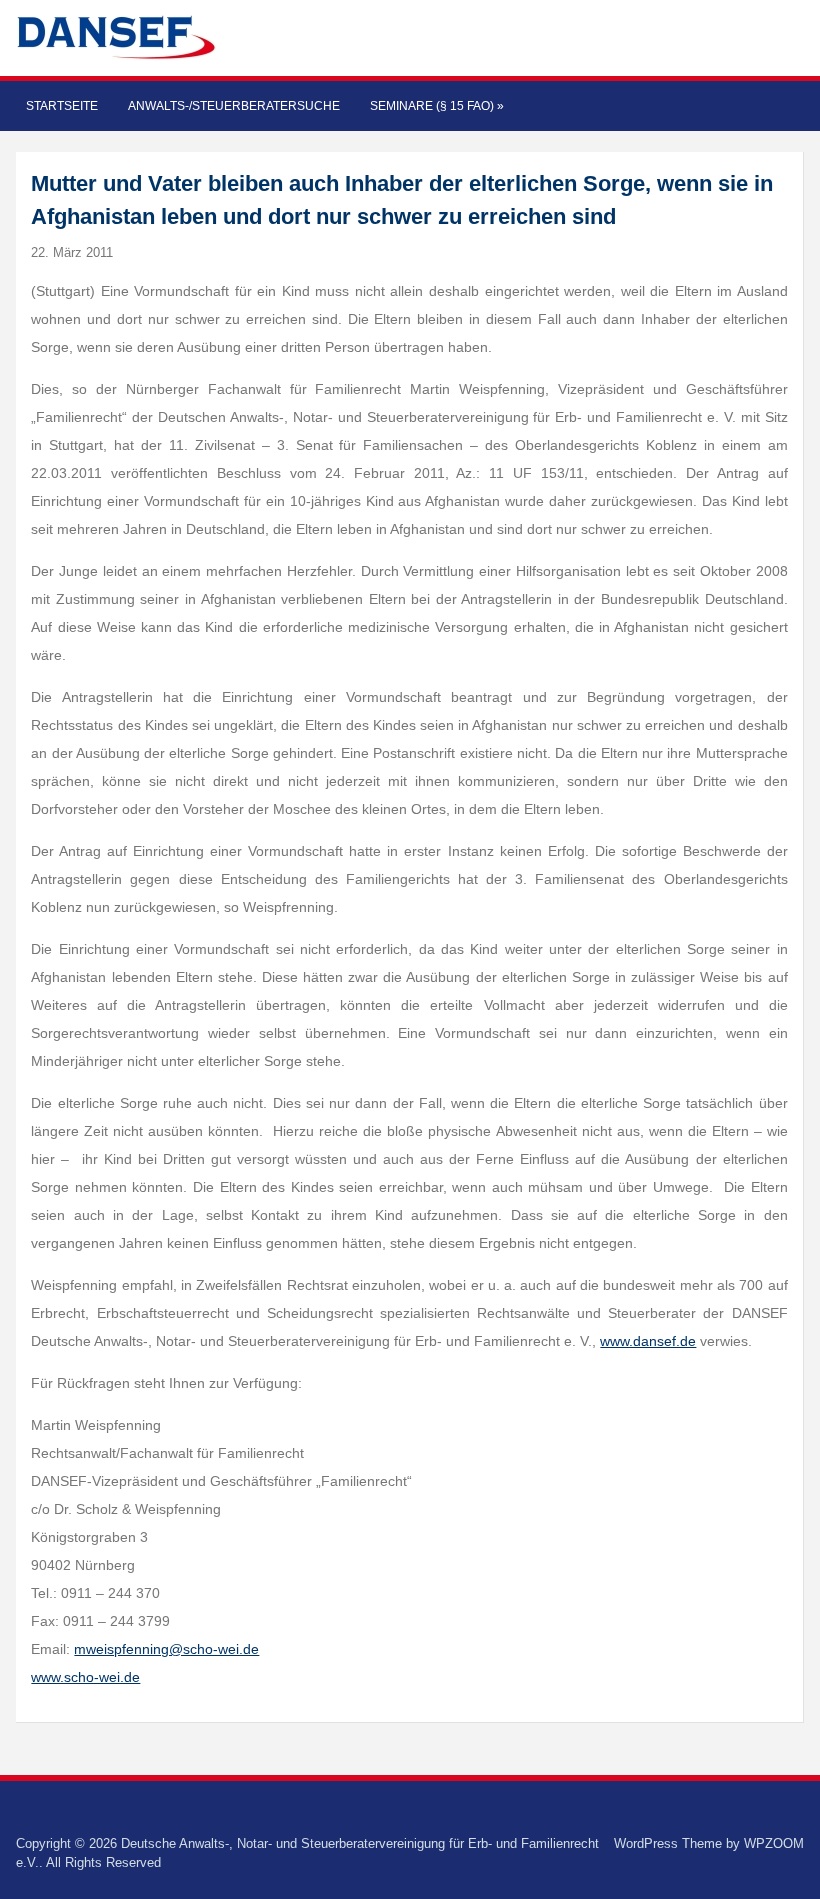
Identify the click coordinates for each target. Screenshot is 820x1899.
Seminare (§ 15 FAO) (437, 106)
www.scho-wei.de (85, 1677)
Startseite (62, 106)
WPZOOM (774, 1843)
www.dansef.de (648, 1341)
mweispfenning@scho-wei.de (166, 1649)
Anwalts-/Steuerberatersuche (234, 106)
